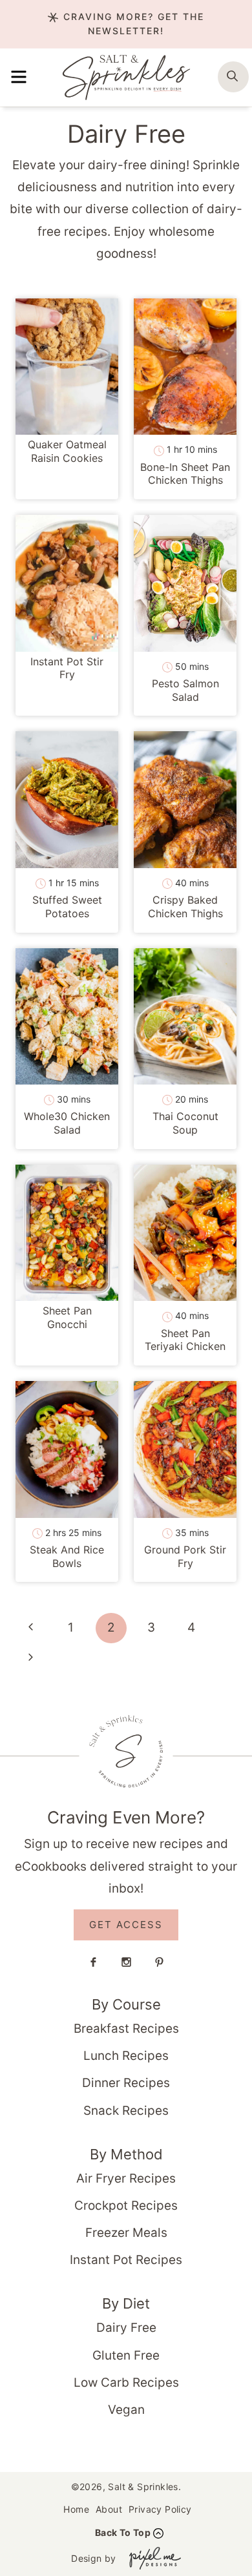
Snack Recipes (126, 2111)
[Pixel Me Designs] (152, 2558)
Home (76, 2509)
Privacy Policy (160, 2509)
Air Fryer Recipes (126, 2178)
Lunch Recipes (126, 2056)
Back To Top (123, 2532)
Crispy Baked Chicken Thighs (185, 907)
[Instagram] (126, 1962)
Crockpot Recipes (126, 2206)
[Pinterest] (159, 1962)
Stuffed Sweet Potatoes (67, 907)
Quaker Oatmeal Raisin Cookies (67, 451)
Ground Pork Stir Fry (185, 1556)
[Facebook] (93, 1962)
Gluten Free (126, 2355)
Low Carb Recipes (126, 2383)
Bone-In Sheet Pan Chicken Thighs (185, 474)
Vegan (126, 2410)
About (109, 2509)
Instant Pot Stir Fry (67, 668)
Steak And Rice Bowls (67, 1556)
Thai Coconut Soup (185, 1123)
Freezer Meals (126, 2233)
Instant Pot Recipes (126, 2260)
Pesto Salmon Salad (185, 690)
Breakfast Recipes (126, 2029)
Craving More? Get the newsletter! (132, 24)
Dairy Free (126, 2328)
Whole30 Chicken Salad (67, 1123)
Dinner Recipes (126, 2083)
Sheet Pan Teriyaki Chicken (185, 1340)
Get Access (126, 1925)
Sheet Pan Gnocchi (67, 1317)
